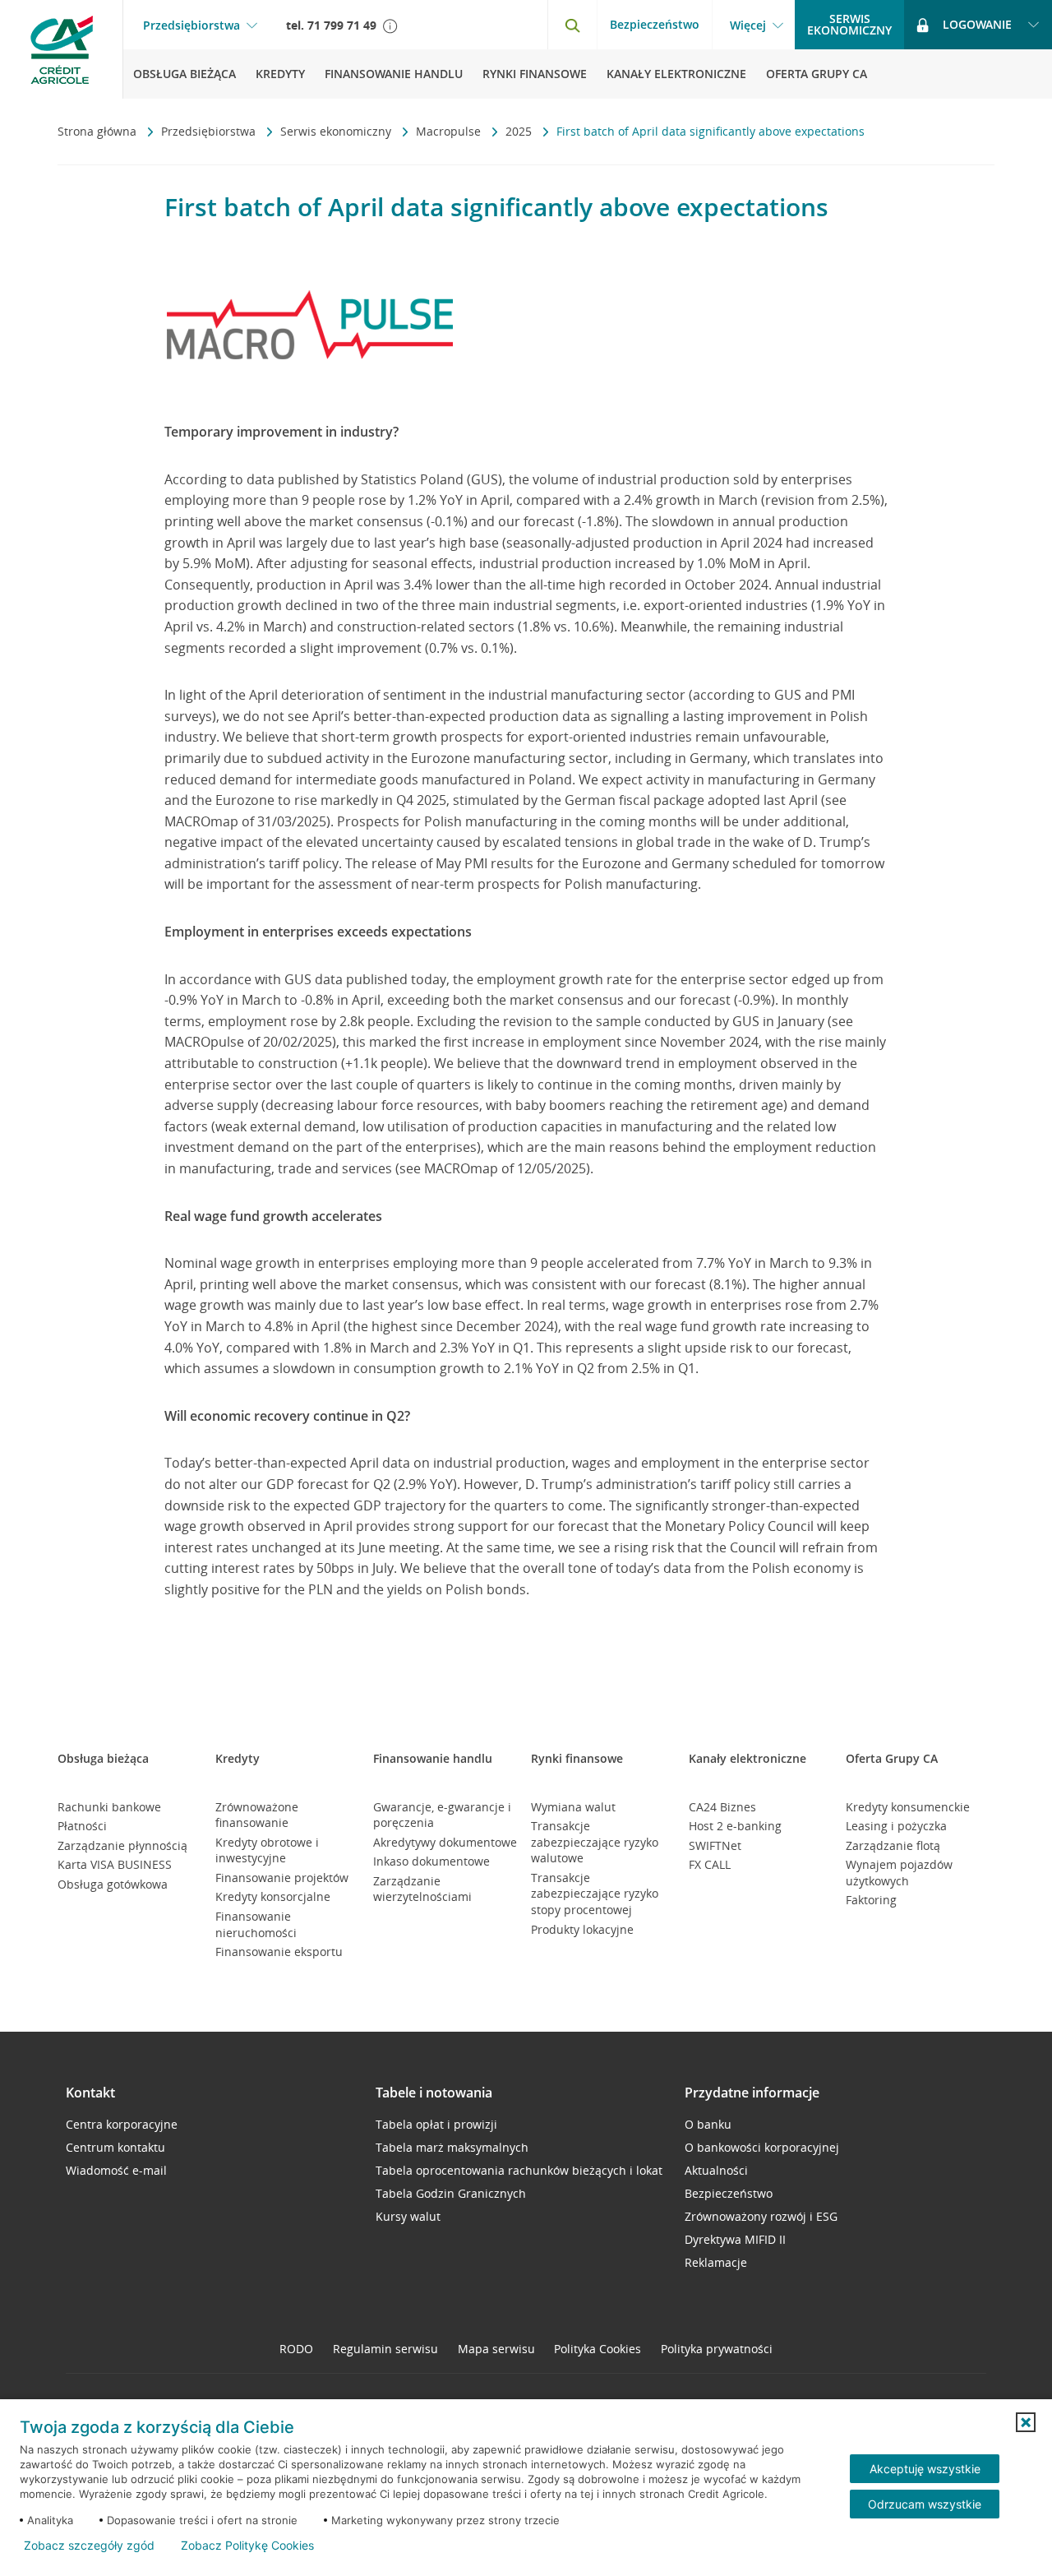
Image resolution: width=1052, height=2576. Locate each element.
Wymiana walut (573, 1807)
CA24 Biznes (722, 1807)
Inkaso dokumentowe (431, 1861)
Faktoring (871, 1900)
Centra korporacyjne (122, 2124)
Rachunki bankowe (109, 1807)
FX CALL (710, 1864)
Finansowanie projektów (282, 1878)
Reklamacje (716, 2262)
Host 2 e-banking (735, 1826)
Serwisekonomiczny (849, 24)
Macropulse (450, 131)
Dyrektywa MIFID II (735, 2239)
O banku (708, 2124)
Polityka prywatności (717, 2349)
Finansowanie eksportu (279, 1952)
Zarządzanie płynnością (122, 1845)
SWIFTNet (715, 1845)
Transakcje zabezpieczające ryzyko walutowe (595, 1842)
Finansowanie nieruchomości (256, 1924)
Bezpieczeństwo (655, 24)
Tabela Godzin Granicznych (451, 2193)
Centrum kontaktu (115, 2147)
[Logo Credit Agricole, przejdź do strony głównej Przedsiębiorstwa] (62, 49)
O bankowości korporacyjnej (762, 2147)
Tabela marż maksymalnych (452, 2147)
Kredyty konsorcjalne (273, 1896)
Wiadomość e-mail (116, 2170)
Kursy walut (408, 2216)
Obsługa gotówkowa (113, 1884)
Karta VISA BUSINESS (115, 1864)
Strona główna (99, 131)
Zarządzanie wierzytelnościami (422, 1889)
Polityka (598, 2349)
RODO (296, 2349)
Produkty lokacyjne (582, 1929)
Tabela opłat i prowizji (436, 2124)
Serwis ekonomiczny (337, 131)
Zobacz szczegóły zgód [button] (89, 2546)
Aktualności (716, 2170)
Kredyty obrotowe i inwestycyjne (267, 1850)
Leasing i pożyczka (896, 1826)
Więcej (748, 25)
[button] (1026, 2422)
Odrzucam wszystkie (925, 2504)
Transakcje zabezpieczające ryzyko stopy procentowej (595, 1894)
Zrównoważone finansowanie (257, 1815)
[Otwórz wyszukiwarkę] (572, 25)
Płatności (82, 1826)
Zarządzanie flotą (893, 1845)
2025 (520, 131)
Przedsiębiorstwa (191, 25)
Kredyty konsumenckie (908, 1807)
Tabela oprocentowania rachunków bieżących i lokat (519, 2170)
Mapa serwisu (496, 2349)
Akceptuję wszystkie (925, 2469)
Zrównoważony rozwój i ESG (761, 2216)
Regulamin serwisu (385, 2349)
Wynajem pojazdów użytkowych (899, 1873)
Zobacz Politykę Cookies (247, 2546)
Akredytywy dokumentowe (445, 1842)
